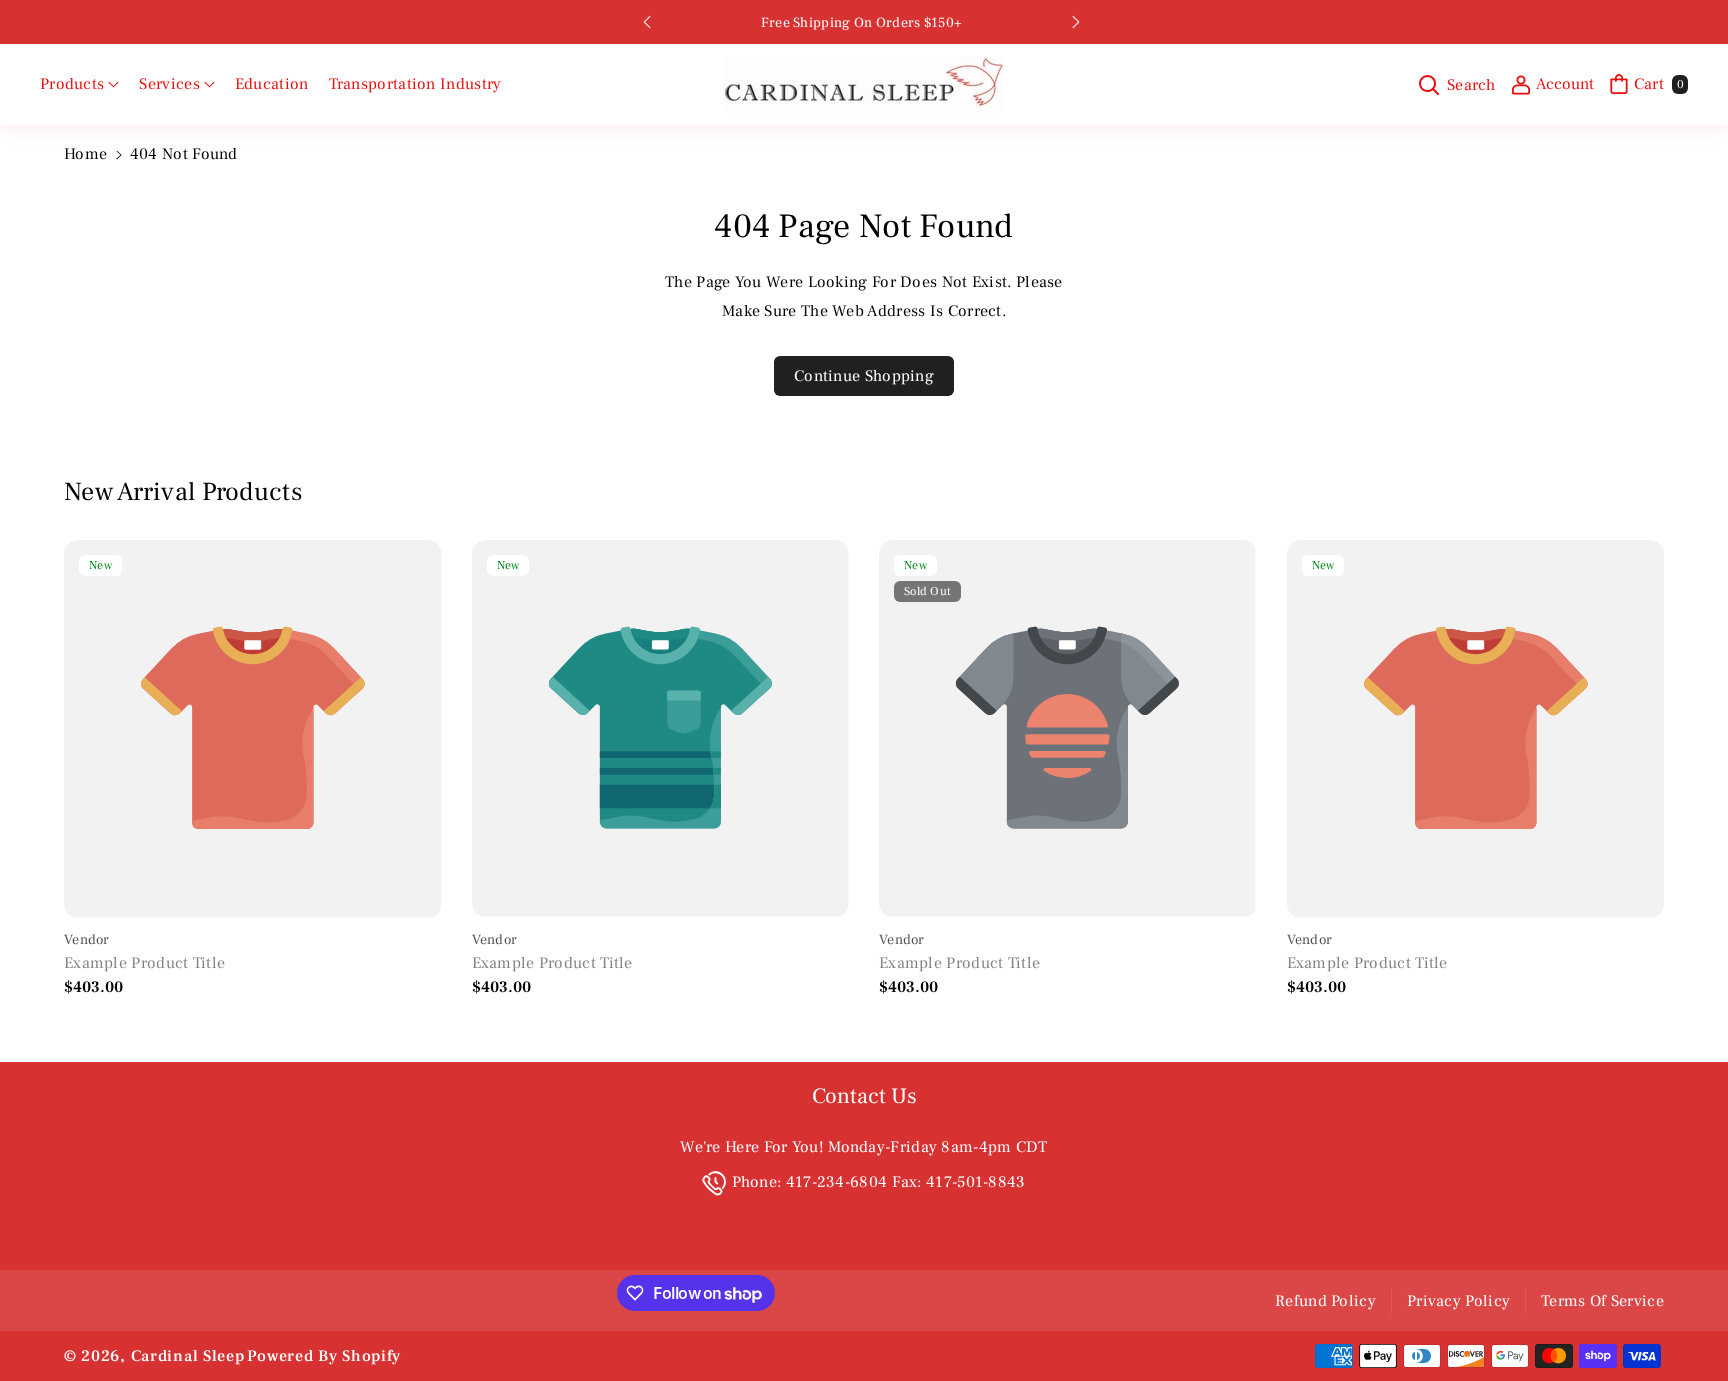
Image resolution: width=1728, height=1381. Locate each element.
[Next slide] (1076, 22)
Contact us (864, 1096)
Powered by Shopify (324, 1356)
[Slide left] (87, 771)
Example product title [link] (144, 963)
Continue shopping (864, 376)
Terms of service (1602, 1301)
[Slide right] (1641, 771)
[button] (79, 84)
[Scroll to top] (1685, 1318)
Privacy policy (1458, 1301)
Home (85, 154)
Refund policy (1325, 1301)
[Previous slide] (647, 22)
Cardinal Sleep (188, 1356)
